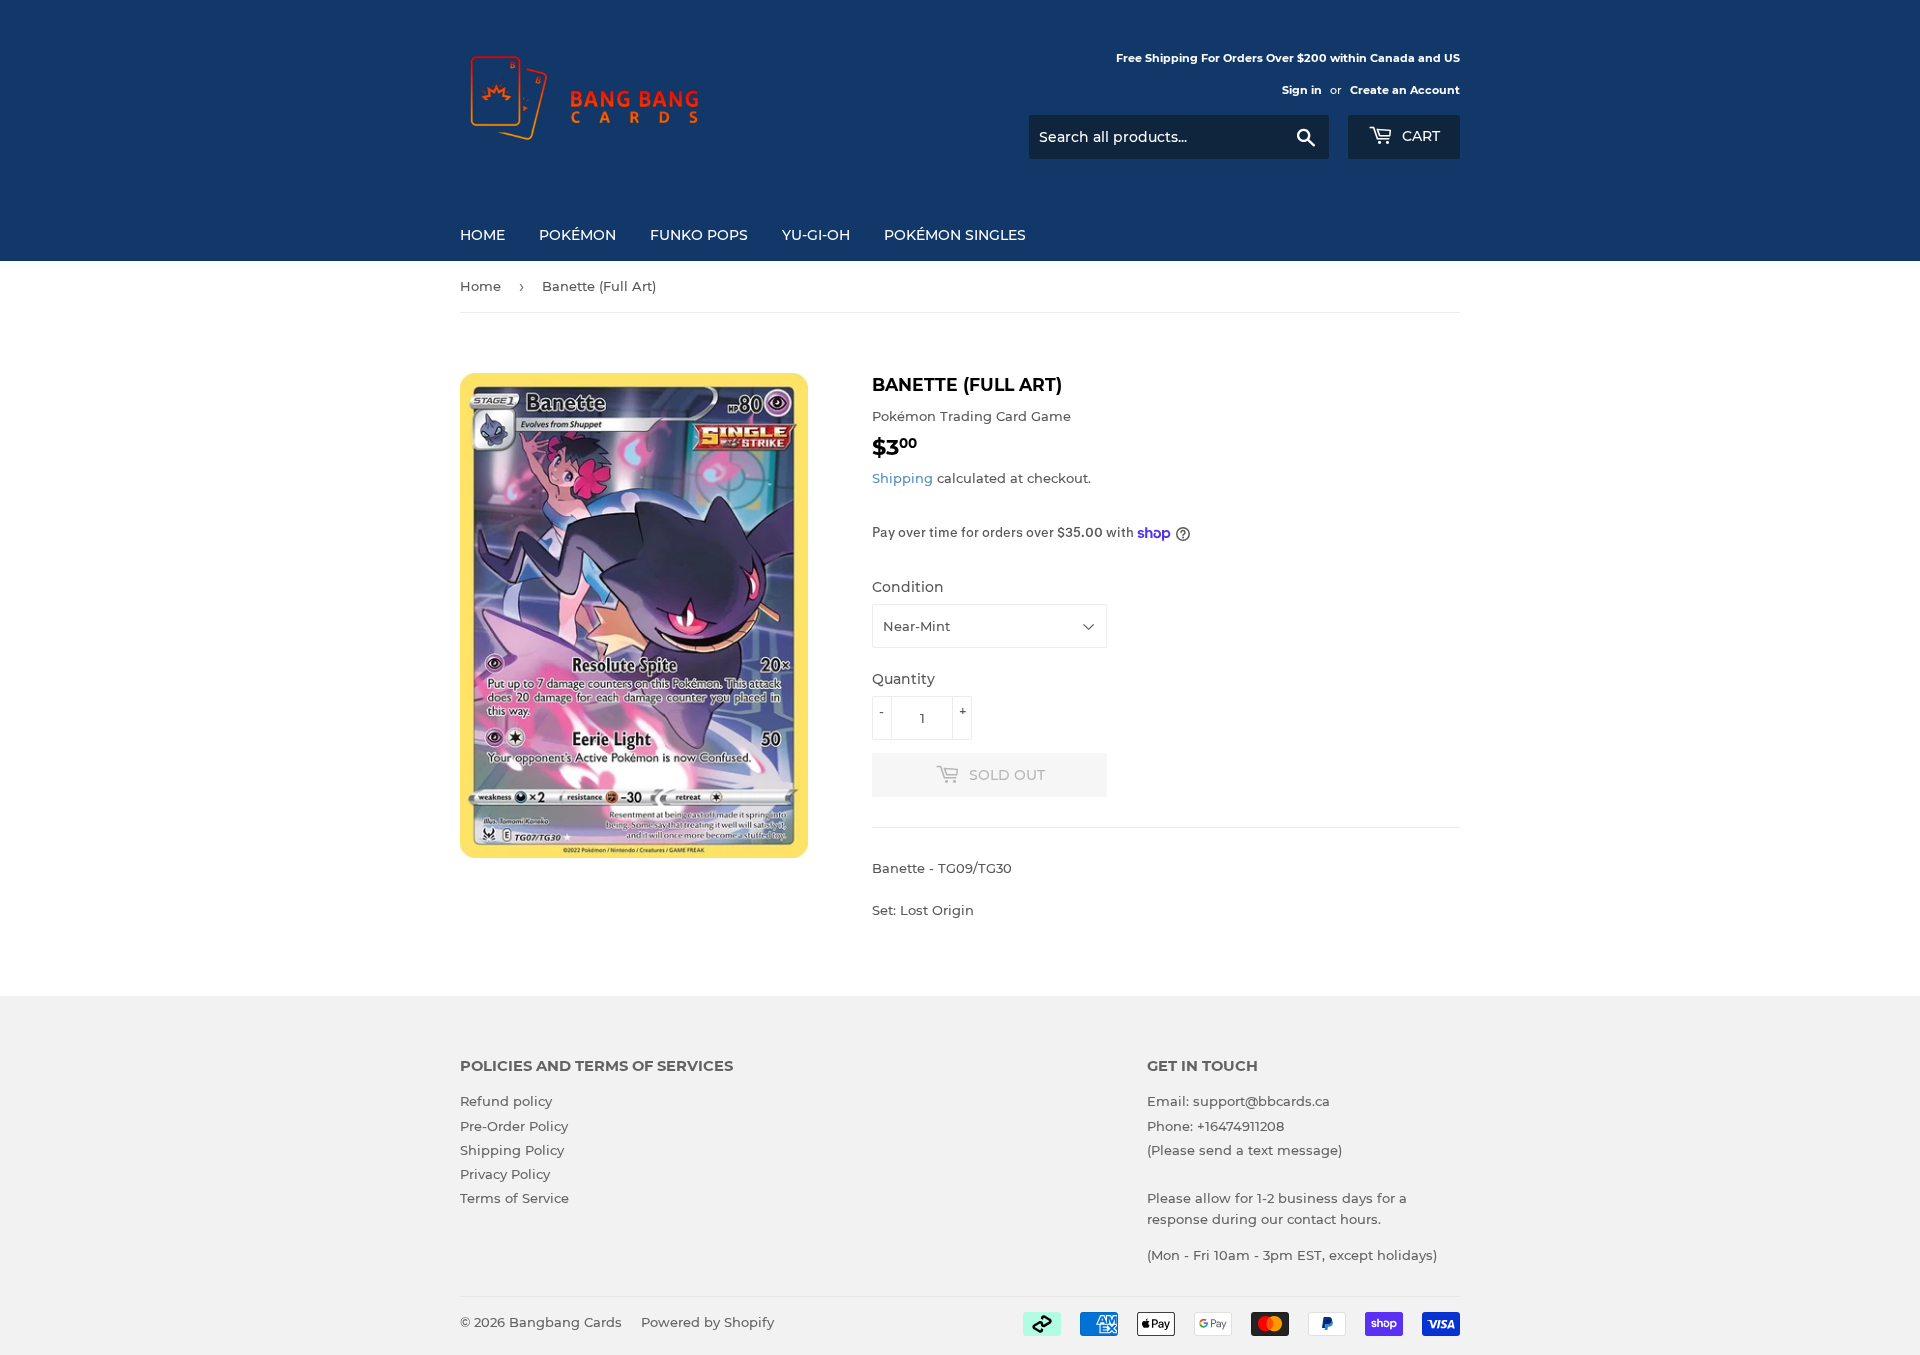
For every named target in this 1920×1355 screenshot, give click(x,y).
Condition (908, 587)
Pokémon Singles (955, 235)
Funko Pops (699, 235)
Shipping (902, 478)
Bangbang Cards (565, 1322)
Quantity (903, 679)
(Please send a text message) (1244, 1150)
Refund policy (506, 1101)
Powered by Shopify (707, 1322)
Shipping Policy (512, 1150)
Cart (1419, 136)
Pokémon (577, 235)
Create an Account (1405, 90)
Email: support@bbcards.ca (1238, 1101)
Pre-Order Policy (514, 1126)
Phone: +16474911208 (1215, 1126)
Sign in (1302, 90)
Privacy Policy (505, 1174)
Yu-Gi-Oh (816, 235)
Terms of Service (514, 1198)
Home (482, 235)
